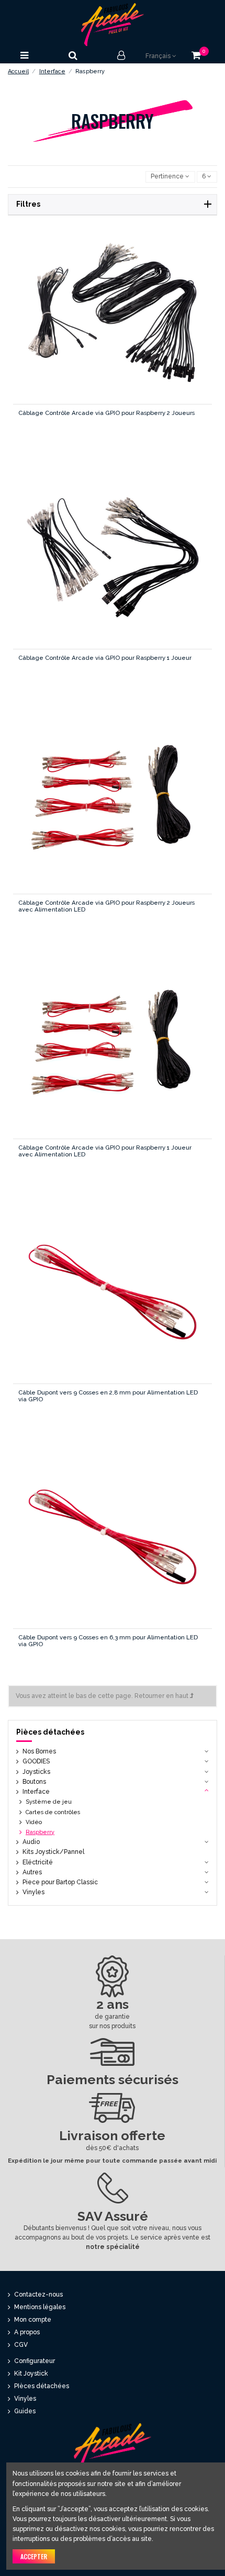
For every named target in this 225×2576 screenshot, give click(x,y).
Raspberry (40, 1832)
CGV (21, 2345)
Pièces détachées (50, 1732)
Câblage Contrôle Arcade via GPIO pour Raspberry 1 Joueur (105, 658)
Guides (25, 2411)
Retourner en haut (162, 1696)
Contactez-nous (38, 2294)
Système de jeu (49, 1802)
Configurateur (35, 2361)
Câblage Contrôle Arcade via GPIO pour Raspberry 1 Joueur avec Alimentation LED (105, 1151)
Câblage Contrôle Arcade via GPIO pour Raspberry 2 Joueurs (106, 413)
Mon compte (33, 2320)
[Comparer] (112, 321)
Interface (36, 1792)
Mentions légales (40, 2307)
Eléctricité (38, 1862)
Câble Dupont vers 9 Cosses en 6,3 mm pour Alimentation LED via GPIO (108, 1641)
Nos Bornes (39, 1751)
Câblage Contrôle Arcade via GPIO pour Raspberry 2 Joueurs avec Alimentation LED (106, 906)
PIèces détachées (42, 2386)
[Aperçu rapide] (135, 321)
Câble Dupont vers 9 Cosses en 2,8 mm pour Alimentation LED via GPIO (108, 1396)
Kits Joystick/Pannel (53, 1852)
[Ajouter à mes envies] (89, 321)
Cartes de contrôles (53, 1812)
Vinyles (33, 1892)
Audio (31, 1842)
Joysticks (36, 1772)
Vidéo (34, 1822)
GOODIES (36, 1761)
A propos (27, 2332)
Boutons (34, 1782)
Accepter (34, 2556)
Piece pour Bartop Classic (60, 1882)
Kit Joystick (31, 2373)
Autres (32, 1872)
